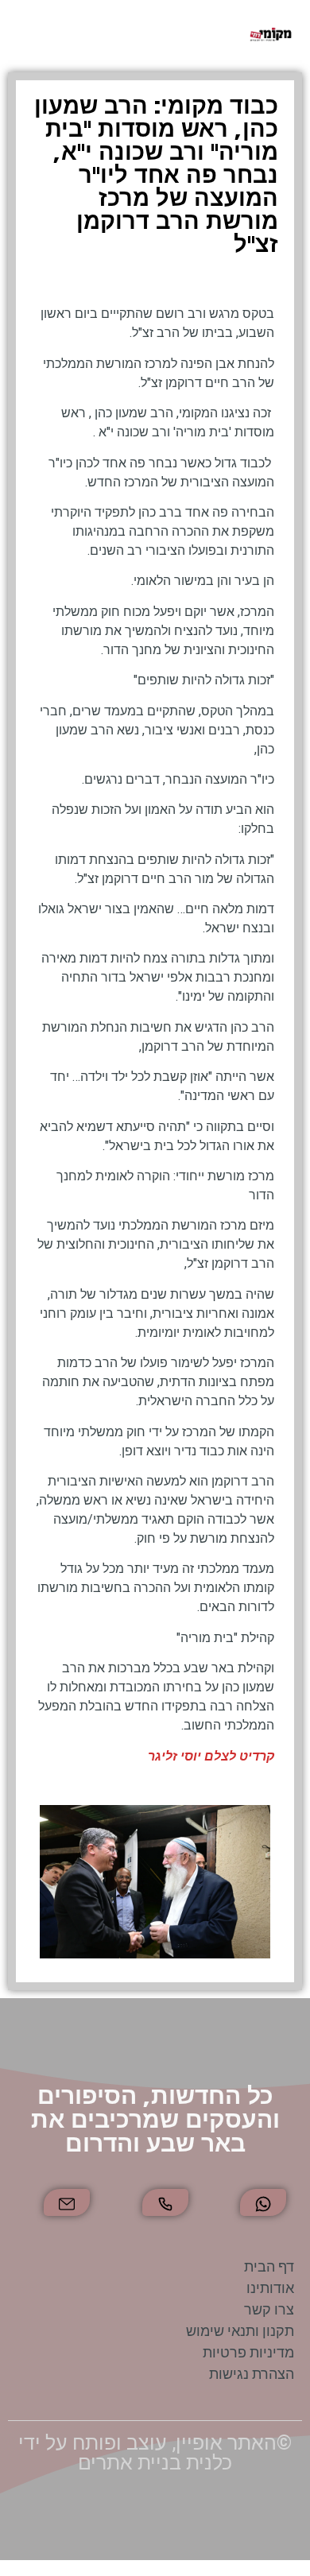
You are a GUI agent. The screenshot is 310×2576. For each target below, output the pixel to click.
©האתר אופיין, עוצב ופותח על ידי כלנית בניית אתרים (155, 2453)
